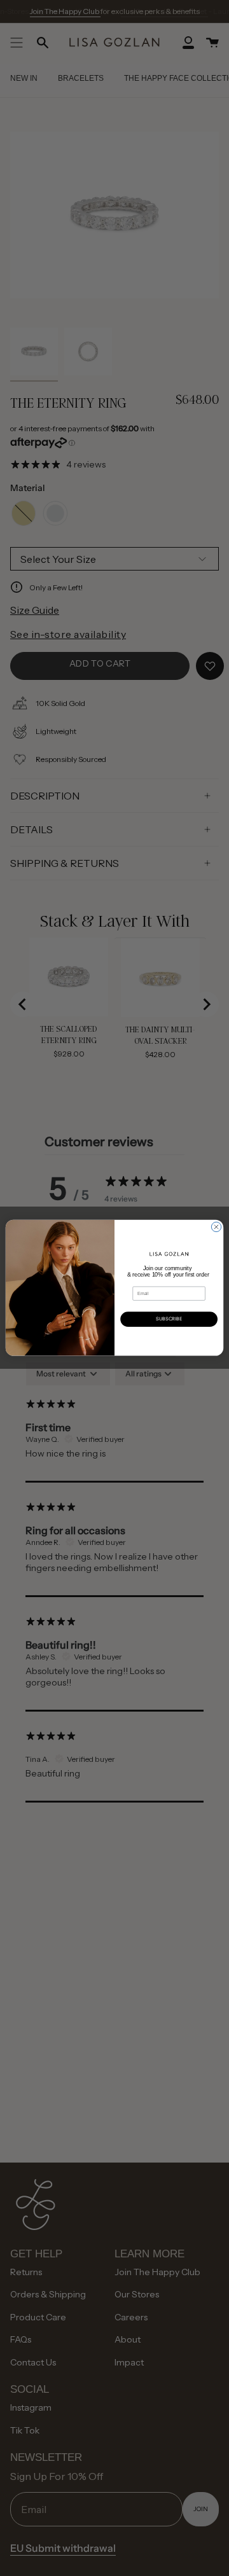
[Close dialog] (216, 1227)
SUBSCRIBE (169, 1319)
